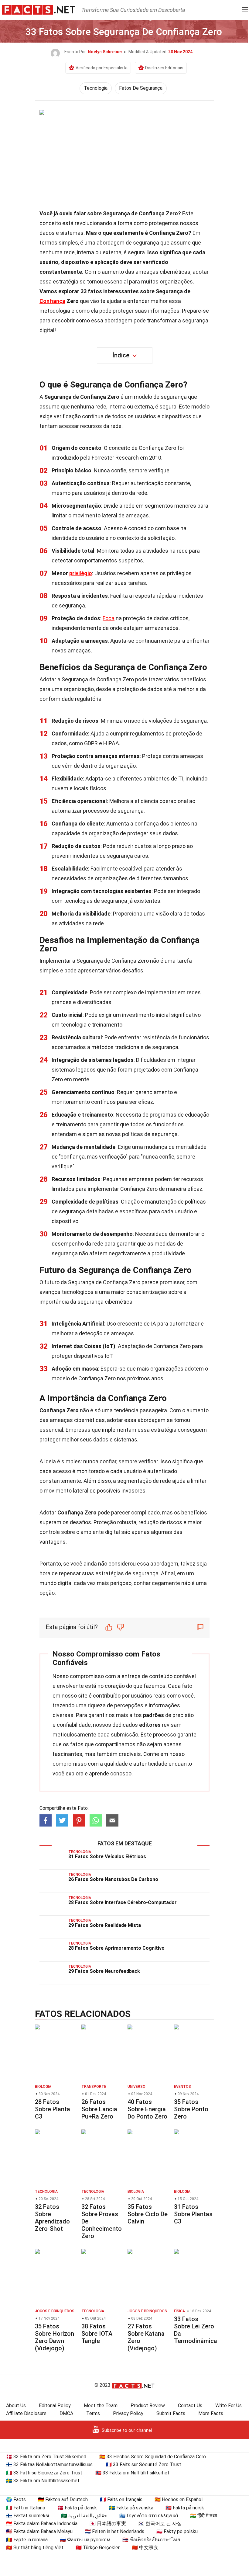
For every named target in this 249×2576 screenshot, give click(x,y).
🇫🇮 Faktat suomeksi (27, 2516)
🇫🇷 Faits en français (121, 2500)
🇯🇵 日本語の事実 (108, 2524)
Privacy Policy (128, 2413)
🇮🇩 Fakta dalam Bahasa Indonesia (42, 2524)
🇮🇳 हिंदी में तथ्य (204, 2516)
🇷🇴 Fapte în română (27, 2540)
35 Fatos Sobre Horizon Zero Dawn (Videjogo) (55, 2337)
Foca (109, 618)
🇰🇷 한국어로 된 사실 (160, 2524)
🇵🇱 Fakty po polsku (177, 2531)
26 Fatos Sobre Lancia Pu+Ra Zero (99, 2109)
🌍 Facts (16, 2500)
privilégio (81, 573)
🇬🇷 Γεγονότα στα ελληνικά (149, 2516)
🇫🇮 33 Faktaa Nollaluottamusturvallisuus (49, 2465)
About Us (16, 2406)
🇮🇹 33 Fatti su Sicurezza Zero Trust (44, 2473)
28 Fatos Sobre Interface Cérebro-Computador (123, 1902)
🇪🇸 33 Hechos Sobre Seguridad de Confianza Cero (153, 2457)
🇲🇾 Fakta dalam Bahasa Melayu (39, 2531)
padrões (153, 1715)
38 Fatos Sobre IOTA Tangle (97, 2334)
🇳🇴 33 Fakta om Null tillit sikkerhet (132, 2473)
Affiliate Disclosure (26, 2413)
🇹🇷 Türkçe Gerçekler (98, 2548)
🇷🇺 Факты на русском (85, 2540)
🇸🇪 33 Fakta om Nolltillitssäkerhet (43, 2481)
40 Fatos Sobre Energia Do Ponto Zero (147, 2109)
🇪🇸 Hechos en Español (179, 2500)
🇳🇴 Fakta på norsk (185, 2508)
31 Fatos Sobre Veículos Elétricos (107, 1856)
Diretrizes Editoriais (164, 68)
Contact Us (190, 2406)
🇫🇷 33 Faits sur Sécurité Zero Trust (143, 2465)
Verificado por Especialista (102, 68)
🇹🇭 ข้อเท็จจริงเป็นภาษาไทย (151, 2540)
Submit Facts (171, 2413)
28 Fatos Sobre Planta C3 (53, 2109)
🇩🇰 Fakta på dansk (77, 2508)
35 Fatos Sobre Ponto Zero (191, 2109)
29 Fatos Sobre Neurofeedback (104, 1971)
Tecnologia (96, 88)
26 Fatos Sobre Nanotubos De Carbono (113, 1879)
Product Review (148, 2406)
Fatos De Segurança (141, 88)
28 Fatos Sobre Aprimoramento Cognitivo (116, 1948)
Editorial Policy (55, 2406)
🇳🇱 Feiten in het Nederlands (114, 2531)
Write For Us (229, 2406)
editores (150, 1725)
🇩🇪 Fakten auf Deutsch (63, 2500)
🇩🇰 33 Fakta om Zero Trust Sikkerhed (46, 2457)
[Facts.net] (38, 9)
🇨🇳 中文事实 (145, 2548)
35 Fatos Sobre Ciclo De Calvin (148, 2214)
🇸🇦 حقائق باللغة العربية (84, 2516)
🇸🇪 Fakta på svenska (131, 2508)
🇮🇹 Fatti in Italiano (26, 2508)
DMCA (66, 2413)
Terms (93, 2413)
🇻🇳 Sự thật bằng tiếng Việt (35, 2548)
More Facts (211, 2413)
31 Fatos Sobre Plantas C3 (193, 2214)
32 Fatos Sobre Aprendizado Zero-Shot (52, 2218)
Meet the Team (101, 2406)
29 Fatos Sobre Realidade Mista (105, 1925)
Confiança (52, 301)
